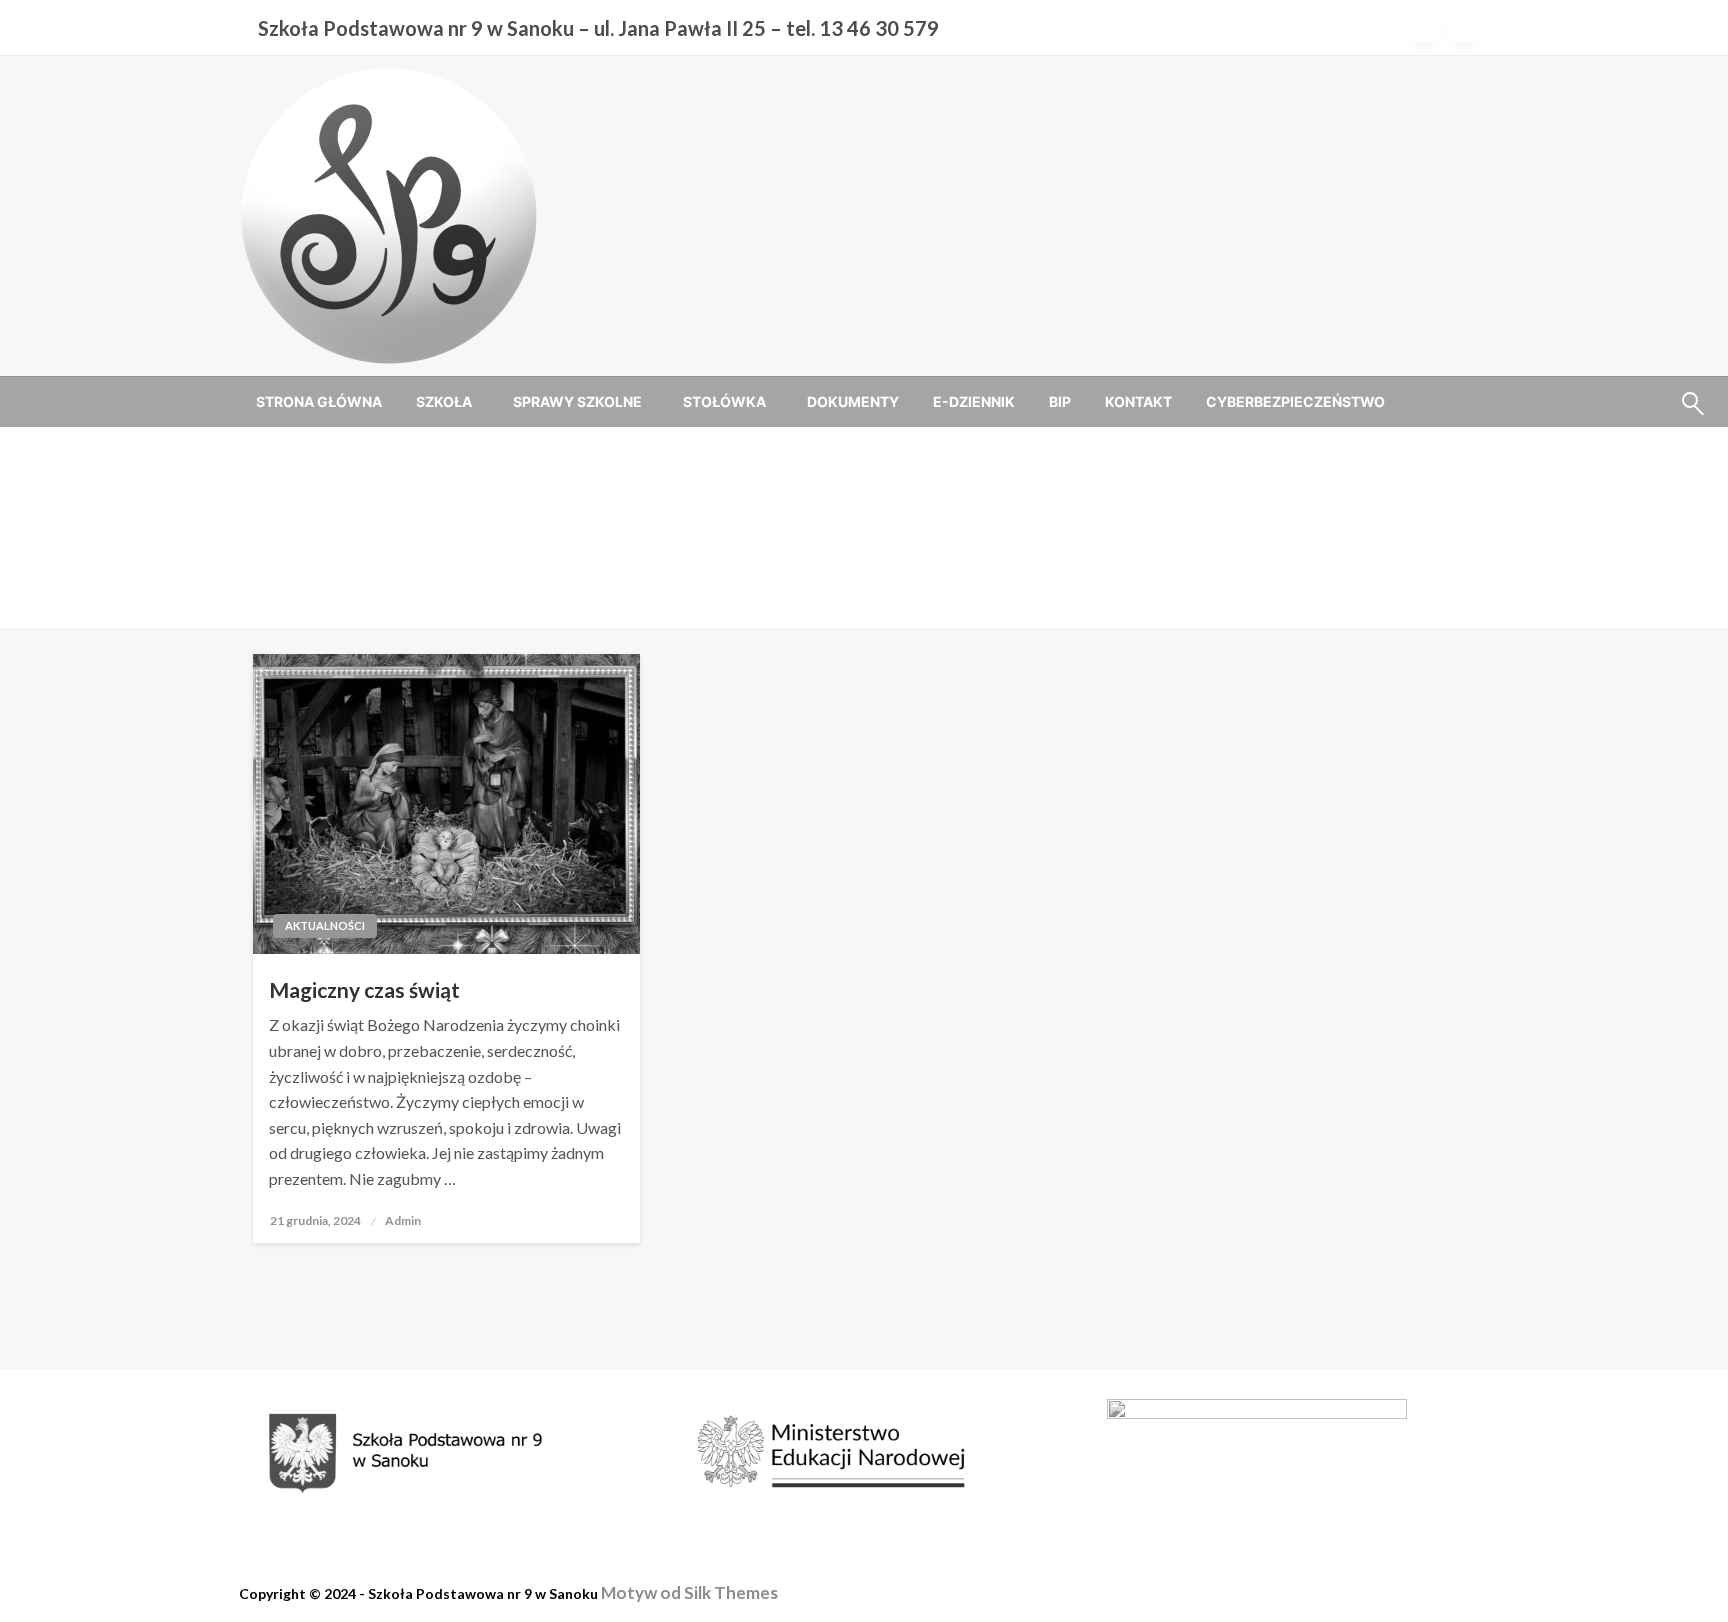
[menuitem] (319, 402)
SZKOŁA (444, 401)
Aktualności (325, 925)
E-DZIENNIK (974, 401)
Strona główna (794, 551)
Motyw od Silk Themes (689, 1592)
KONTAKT (1138, 401)
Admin (403, 1220)
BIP (1060, 401)
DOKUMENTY (853, 401)
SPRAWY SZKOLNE (577, 401)
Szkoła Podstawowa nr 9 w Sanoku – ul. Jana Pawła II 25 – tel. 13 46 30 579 (598, 28)
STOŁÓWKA (724, 401)
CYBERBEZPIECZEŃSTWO (1295, 401)
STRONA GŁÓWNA (319, 401)
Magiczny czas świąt (364, 989)
